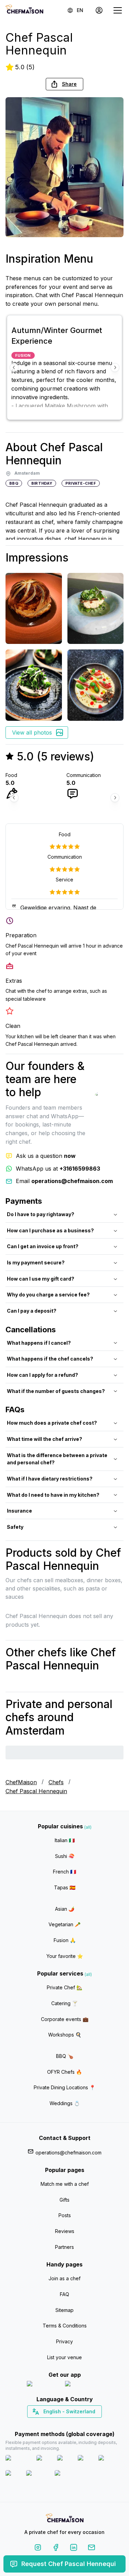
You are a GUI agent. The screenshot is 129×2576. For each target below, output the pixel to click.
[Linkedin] (74, 2549)
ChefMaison (21, 1782)
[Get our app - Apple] (43, 2385)
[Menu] (118, 10)
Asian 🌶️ (65, 1909)
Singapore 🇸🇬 (87, 2424)
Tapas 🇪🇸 (65, 1887)
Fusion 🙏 (65, 1940)
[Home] (24, 10)
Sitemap (64, 2310)
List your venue (64, 2357)
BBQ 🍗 (65, 2056)
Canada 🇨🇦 (54, 2424)
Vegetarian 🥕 (64, 1924)
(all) (88, 1827)
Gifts (64, 2200)
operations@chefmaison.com (68, 2153)
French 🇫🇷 (64, 1872)
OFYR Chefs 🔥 (64, 2072)
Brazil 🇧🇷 (78, 2424)
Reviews (65, 2231)
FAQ (64, 2294)
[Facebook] (56, 2549)
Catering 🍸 (64, 2003)
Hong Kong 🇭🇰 (82, 2424)
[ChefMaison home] (65, 2519)
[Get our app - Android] (84, 2385)
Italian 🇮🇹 (65, 1840)
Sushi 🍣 (65, 1856)
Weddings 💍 (65, 2103)
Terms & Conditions (65, 2326)
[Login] (99, 10)
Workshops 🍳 (65, 2035)
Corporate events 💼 (65, 2019)
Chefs (56, 1782)
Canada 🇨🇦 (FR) (58, 2424)
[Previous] (14, 367)
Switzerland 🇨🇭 (50, 2424)
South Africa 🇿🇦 (63, 2424)
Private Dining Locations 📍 (64, 2087)
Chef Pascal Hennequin (36, 1791)
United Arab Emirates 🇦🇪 (69, 2424)
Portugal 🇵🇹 (42, 2424)
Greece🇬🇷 (46, 2424)
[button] (64, 84)
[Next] (115, 367)
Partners (64, 2247)
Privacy (64, 2341)
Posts (65, 2215)
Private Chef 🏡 (64, 1987)
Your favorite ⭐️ (65, 1956)
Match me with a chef (65, 2184)
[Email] (92, 2549)
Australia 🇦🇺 (75, 2424)
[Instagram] (38, 2549)
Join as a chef (64, 2278)
